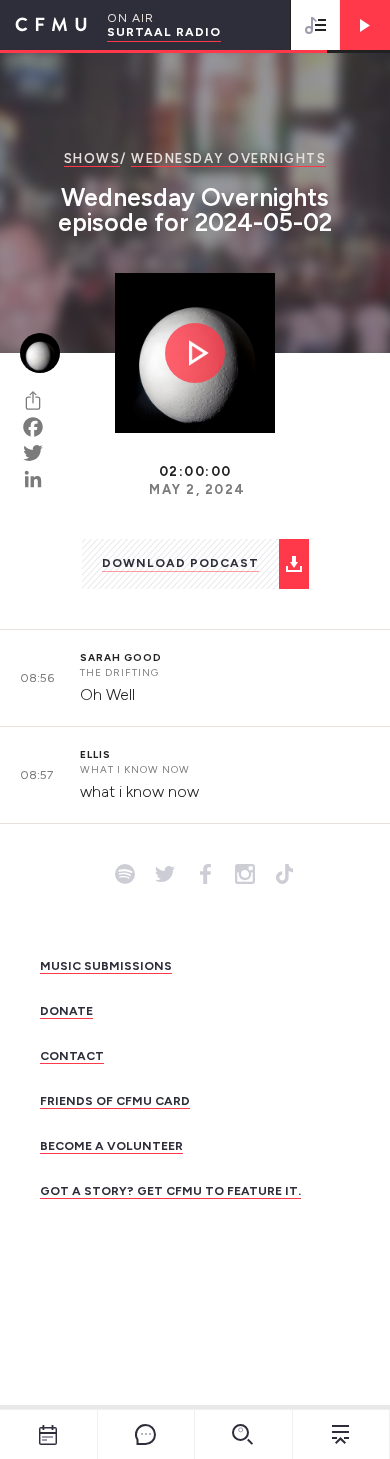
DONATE (66, 1011)
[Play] (365, 25)
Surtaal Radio (164, 32)
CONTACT (72, 1056)
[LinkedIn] (40, 479)
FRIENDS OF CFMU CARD (115, 1101)
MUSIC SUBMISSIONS (106, 966)
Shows (92, 158)
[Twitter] (40, 453)
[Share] (40, 401)
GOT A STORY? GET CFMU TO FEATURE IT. (170, 1191)
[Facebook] (40, 427)
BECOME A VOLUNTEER (111, 1146)
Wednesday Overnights (228, 158)
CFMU (43, 25)
